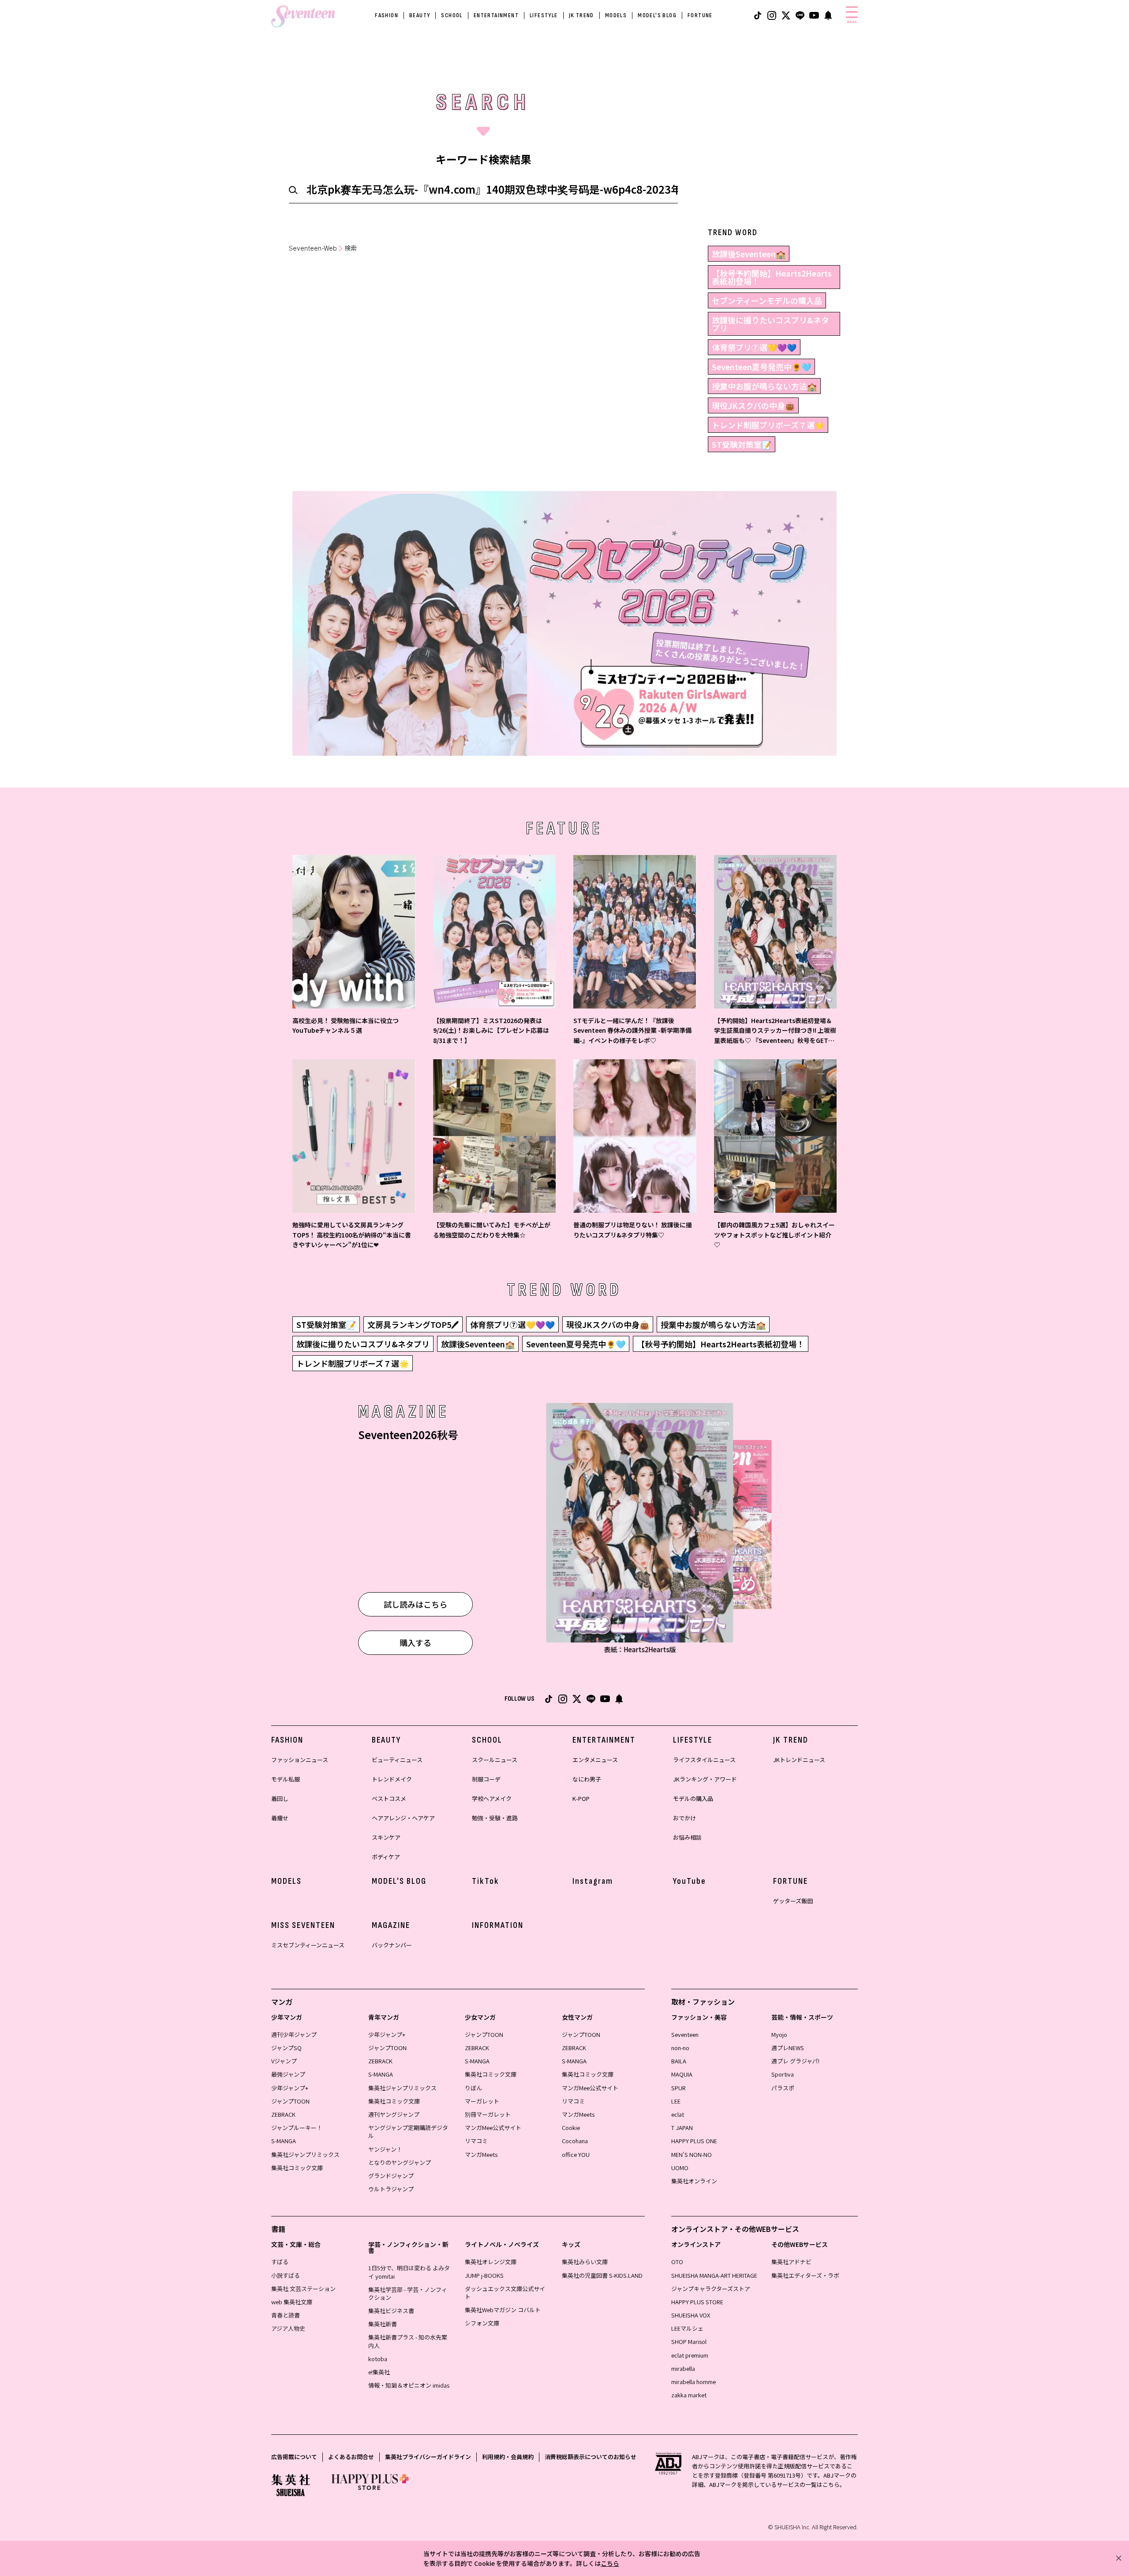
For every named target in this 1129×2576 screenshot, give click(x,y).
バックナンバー (392, 1945)
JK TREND (581, 15)
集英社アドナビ (791, 2262)
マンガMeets (481, 2154)
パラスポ (783, 2088)
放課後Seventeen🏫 (749, 254)
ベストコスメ (389, 1798)
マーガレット (482, 2101)
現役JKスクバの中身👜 (753, 405)
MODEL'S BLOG (657, 15)
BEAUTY (420, 15)
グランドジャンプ (391, 2176)
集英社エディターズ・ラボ (805, 2275)
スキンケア (386, 1837)
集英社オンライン (694, 2181)
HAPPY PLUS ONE (694, 2141)
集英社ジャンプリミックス (305, 2154)
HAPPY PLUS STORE (697, 2302)
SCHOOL (452, 15)
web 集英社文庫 (292, 2302)
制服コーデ (486, 1779)
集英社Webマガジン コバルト (503, 2310)
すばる (280, 2262)
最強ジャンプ (288, 2074)
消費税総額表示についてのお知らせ (591, 2457)
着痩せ (280, 1818)
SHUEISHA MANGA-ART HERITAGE (714, 2275)
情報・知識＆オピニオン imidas (409, 2385)
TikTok (486, 1881)
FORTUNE (700, 15)
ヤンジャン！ (385, 2149)
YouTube (690, 1881)
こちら (610, 2563)
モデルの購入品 (693, 1798)
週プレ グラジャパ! (795, 2061)
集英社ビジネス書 (391, 2311)
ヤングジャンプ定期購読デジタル (408, 2132)
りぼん (473, 2088)
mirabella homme (693, 2382)
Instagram (593, 1881)
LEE (676, 2101)
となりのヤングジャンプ (400, 2162)
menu (852, 22)
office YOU (576, 2154)
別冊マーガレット (488, 2114)
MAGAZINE (391, 1925)
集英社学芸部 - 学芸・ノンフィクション (408, 2293)
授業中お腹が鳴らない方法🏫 (764, 386)
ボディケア (386, 1857)
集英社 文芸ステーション (303, 2289)
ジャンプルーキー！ (297, 2128)
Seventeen (685, 2034)
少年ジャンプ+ (290, 2088)
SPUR (679, 2088)
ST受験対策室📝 (742, 444)
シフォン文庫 (482, 2323)
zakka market (689, 2395)
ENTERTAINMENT (496, 15)
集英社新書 (383, 2324)
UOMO (680, 2168)
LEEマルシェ (687, 2328)
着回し (280, 1798)
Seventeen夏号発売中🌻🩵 (761, 367)
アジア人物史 (288, 2328)
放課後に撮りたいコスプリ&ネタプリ (770, 324)
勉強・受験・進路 (495, 1818)
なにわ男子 (587, 1779)
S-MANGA (284, 2141)
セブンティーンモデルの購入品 (767, 300)
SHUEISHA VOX (691, 2315)
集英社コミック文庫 (297, 2168)
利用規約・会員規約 (508, 2457)
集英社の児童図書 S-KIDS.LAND (602, 2275)
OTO (677, 2262)
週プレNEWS (788, 2048)
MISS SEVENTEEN (303, 1925)
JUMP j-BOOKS (484, 2275)
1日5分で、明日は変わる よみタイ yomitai (409, 2272)
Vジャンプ (284, 2061)
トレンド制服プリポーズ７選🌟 (768, 425)
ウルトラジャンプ (391, 2189)
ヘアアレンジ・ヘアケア (403, 1818)
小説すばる (286, 2275)
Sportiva (783, 2074)
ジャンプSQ (286, 2048)
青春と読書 (286, 2315)
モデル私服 (286, 1779)
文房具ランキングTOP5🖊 (413, 1324)
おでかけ (684, 1818)
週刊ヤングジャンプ (394, 2114)
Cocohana (575, 2141)
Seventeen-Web (313, 248)
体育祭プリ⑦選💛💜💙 (754, 347)
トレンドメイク (392, 1779)
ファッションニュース (300, 1760)
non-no (680, 2048)
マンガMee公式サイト (493, 2128)
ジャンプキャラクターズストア (711, 2289)
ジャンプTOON (290, 2101)
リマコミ (476, 2141)
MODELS (616, 15)
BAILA (679, 2061)
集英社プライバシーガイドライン (428, 2457)
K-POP (581, 1798)
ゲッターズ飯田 (793, 1901)
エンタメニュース (595, 1760)
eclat (678, 2114)
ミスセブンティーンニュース (308, 1945)
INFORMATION (498, 1925)
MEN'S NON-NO (692, 2154)
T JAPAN (682, 2128)
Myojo (779, 2034)
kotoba (378, 2359)
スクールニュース (495, 1760)
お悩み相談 (687, 1837)
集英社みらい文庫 (585, 2262)
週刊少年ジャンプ (294, 2034)
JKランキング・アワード (705, 1779)
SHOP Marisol (689, 2342)
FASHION (387, 15)
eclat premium (690, 2355)
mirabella (683, 2368)
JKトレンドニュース (799, 1760)
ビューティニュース (397, 1760)
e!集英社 (379, 2372)
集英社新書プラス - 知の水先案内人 (408, 2341)
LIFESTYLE (544, 15)
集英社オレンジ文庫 (491, 2262)
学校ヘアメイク (492, 1798)
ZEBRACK (283, 2114)
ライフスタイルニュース (704, 1760)
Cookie (571, 2128)
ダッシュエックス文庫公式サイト (505, 2293)
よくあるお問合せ (351, 2457)
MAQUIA (682, 2074)
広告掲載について (294, 2457)
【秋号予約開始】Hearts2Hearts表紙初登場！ (772, 277)
